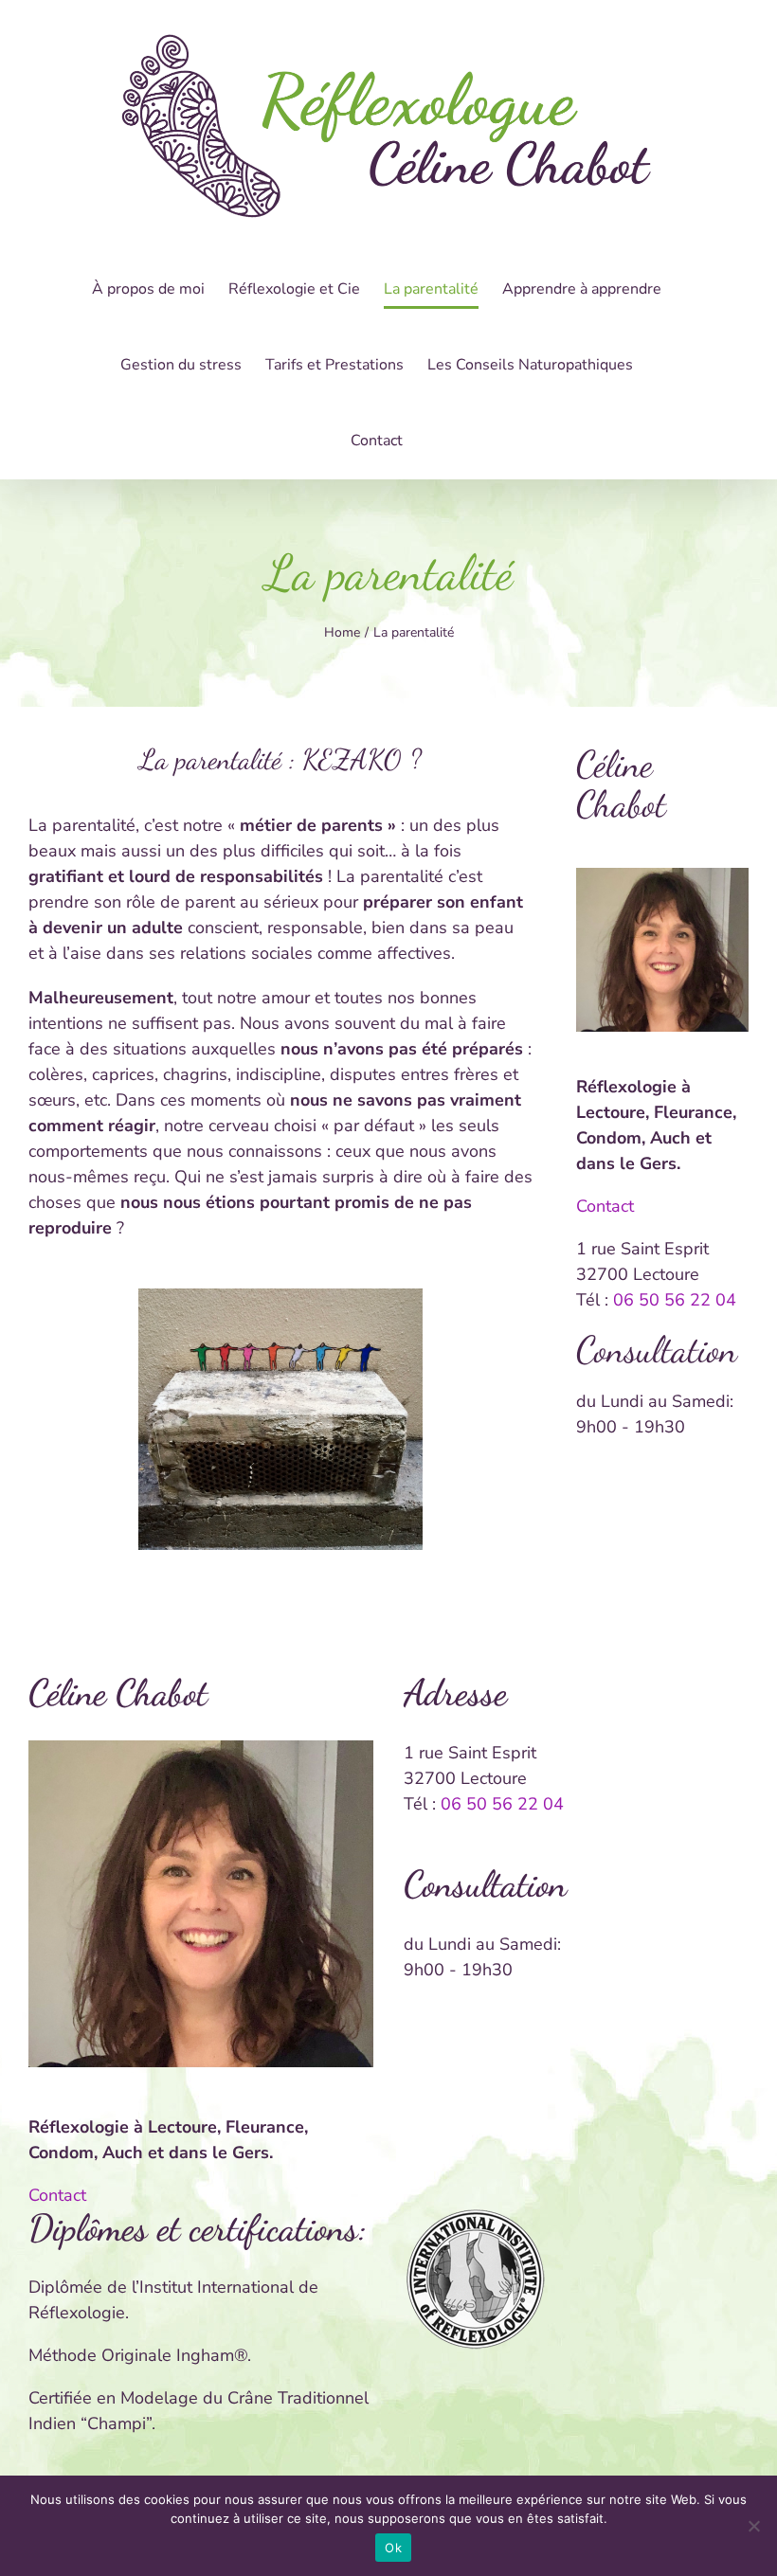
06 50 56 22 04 (675, 1300)
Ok (393, 2548)
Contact (605, 1206)
